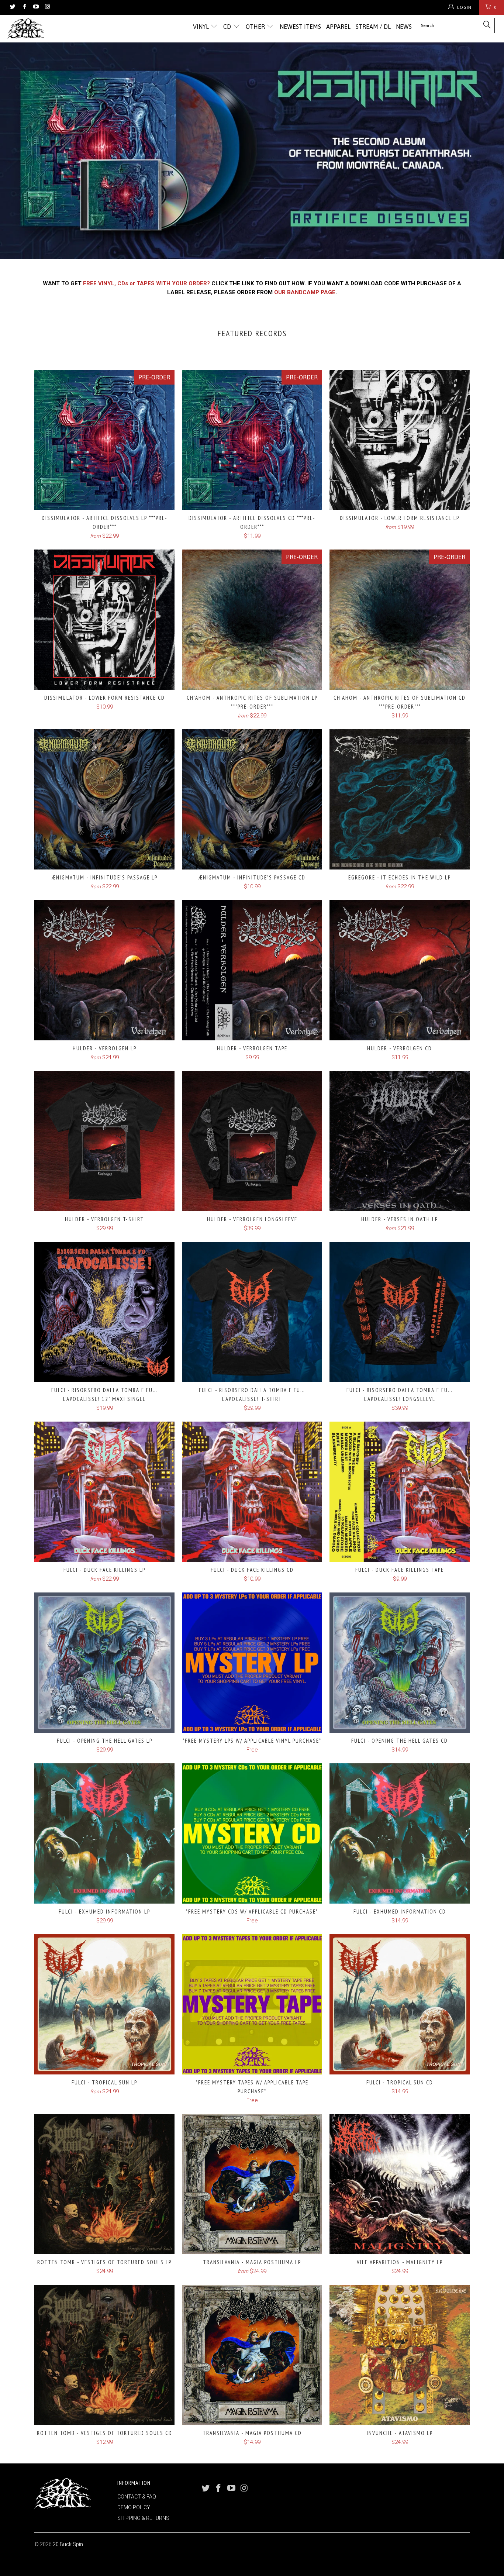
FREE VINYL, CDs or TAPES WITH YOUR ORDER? (146, 283)
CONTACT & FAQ (137, 2497)
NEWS (404, 27)
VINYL (202, 27)
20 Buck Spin (68, 2544)
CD (228, 27)
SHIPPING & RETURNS (143, 2518)
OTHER (256, 27)
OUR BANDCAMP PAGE (305, 292)
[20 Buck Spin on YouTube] (36, 7)
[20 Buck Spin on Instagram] (47, 7)
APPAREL (338, 27)
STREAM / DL (373, 27)
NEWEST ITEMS (300, 27)
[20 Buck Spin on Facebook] (24, 7)
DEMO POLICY (134, 2507)
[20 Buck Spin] (44, 29)
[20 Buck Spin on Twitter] (12, 7)
